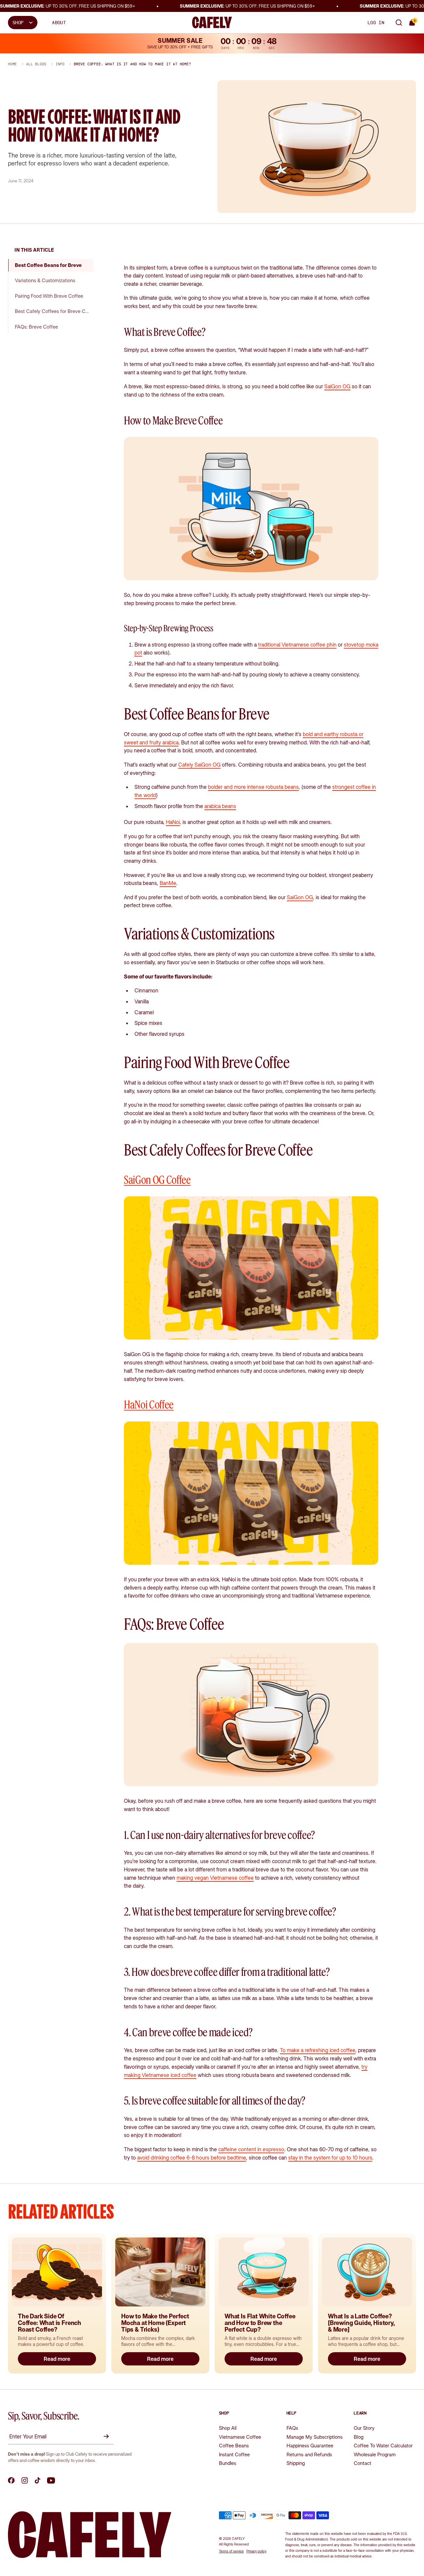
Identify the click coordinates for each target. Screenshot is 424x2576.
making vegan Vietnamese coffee (215, 1878)
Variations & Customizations (45, 280)
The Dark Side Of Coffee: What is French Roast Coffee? (50, 2323)
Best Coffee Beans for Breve (48, 265)
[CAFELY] (212, 22)
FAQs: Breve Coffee (36, 327)
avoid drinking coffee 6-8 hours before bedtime (192, 2158)
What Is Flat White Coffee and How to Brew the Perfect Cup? (260, 2323)
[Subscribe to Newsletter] (107, 2436)
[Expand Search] (399, 23)
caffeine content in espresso (251, 2149)
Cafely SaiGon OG (199, 765)
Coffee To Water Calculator (383, 2446)
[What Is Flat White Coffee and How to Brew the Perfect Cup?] (264, 2272)
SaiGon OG (337, 386)
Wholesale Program (375, 2454)
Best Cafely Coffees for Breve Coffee (54, 311)
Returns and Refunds (309, 2454)
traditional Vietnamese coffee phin (297, 645)
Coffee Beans (234, 2446)
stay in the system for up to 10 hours (330, 2158)
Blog (359, 2437)
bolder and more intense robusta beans (253, 787)
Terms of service (231, 2551)
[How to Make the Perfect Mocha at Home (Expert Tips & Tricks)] (160, 2272)
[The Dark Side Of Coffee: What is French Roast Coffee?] (57, 2272)
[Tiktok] (38, 2481)
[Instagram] (25, 2481)
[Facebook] (11, 2481)
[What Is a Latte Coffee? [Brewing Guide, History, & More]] (367, 2272)
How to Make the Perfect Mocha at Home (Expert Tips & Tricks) (155, 2323)
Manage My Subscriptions (315, 2437)
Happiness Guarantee (310, 2446)
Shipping (296, 2463)
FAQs (292, 2428)
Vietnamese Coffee (240, 2437)
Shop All (228, 2428)
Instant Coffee (234, 2454)
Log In (376, 23)
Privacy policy (256, 2551)
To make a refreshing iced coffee (318, 2050)
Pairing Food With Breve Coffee (49, 296)
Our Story (364, 2428)
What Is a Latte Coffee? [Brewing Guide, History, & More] (362, 2323)
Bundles (228, 2463)
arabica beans (220, 806)
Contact (363, 2463)
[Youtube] (51, 2481)
